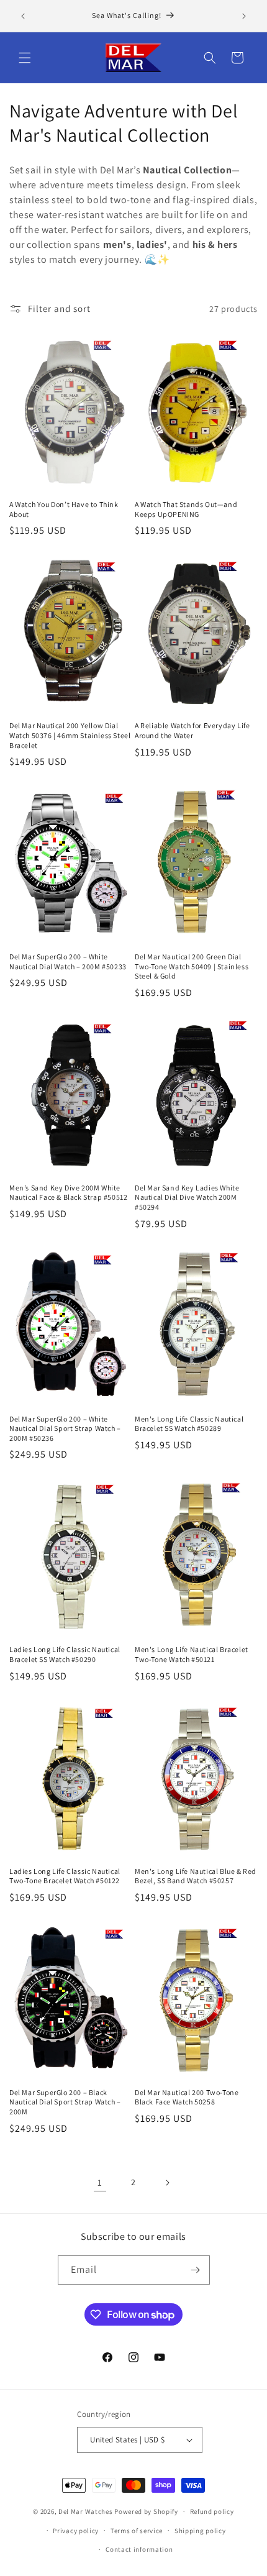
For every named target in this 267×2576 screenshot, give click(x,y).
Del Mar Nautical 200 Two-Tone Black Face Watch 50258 (187, 2097)
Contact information (139, 2549)
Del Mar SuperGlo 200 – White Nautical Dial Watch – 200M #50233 (68, 961)
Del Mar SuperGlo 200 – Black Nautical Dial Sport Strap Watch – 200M (65, 2102)
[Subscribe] (196, 2270)
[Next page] (167, 2183)
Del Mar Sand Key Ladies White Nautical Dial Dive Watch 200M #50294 (187, 1197)
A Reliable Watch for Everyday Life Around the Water (192, 730)
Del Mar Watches (86, 2511)
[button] (25, 58)
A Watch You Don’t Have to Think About (64, 509)
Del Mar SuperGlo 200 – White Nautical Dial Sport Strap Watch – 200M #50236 (65, 1428)
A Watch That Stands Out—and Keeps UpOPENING (186, 509)
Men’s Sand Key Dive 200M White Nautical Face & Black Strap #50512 (68, 1193)
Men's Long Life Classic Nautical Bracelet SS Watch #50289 (189, 1424)
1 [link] (100, 2182)
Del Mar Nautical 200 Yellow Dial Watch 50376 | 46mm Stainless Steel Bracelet (70, 735)
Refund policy (212, 2511)
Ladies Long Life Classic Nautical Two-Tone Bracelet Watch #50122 (65, 1876)
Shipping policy (200, 2531)
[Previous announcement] (23, 16)
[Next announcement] (244, 16)
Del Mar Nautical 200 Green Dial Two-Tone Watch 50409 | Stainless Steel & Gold (192, 966)
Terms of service (137, 2531)
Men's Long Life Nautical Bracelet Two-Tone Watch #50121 (192, 1654)
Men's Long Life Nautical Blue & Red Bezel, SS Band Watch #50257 (196, 1876)
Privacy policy (76, 2531)
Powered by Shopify (146, 2511)
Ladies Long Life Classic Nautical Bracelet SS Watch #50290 (65, 1654)
